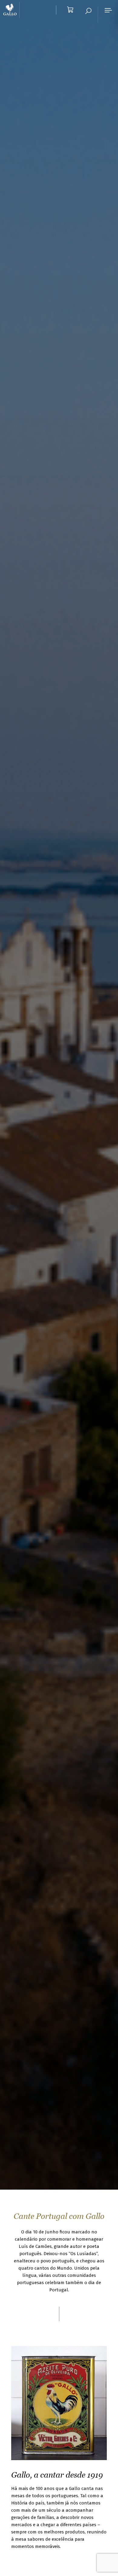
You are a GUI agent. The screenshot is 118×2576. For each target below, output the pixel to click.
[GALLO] (11, 10)
